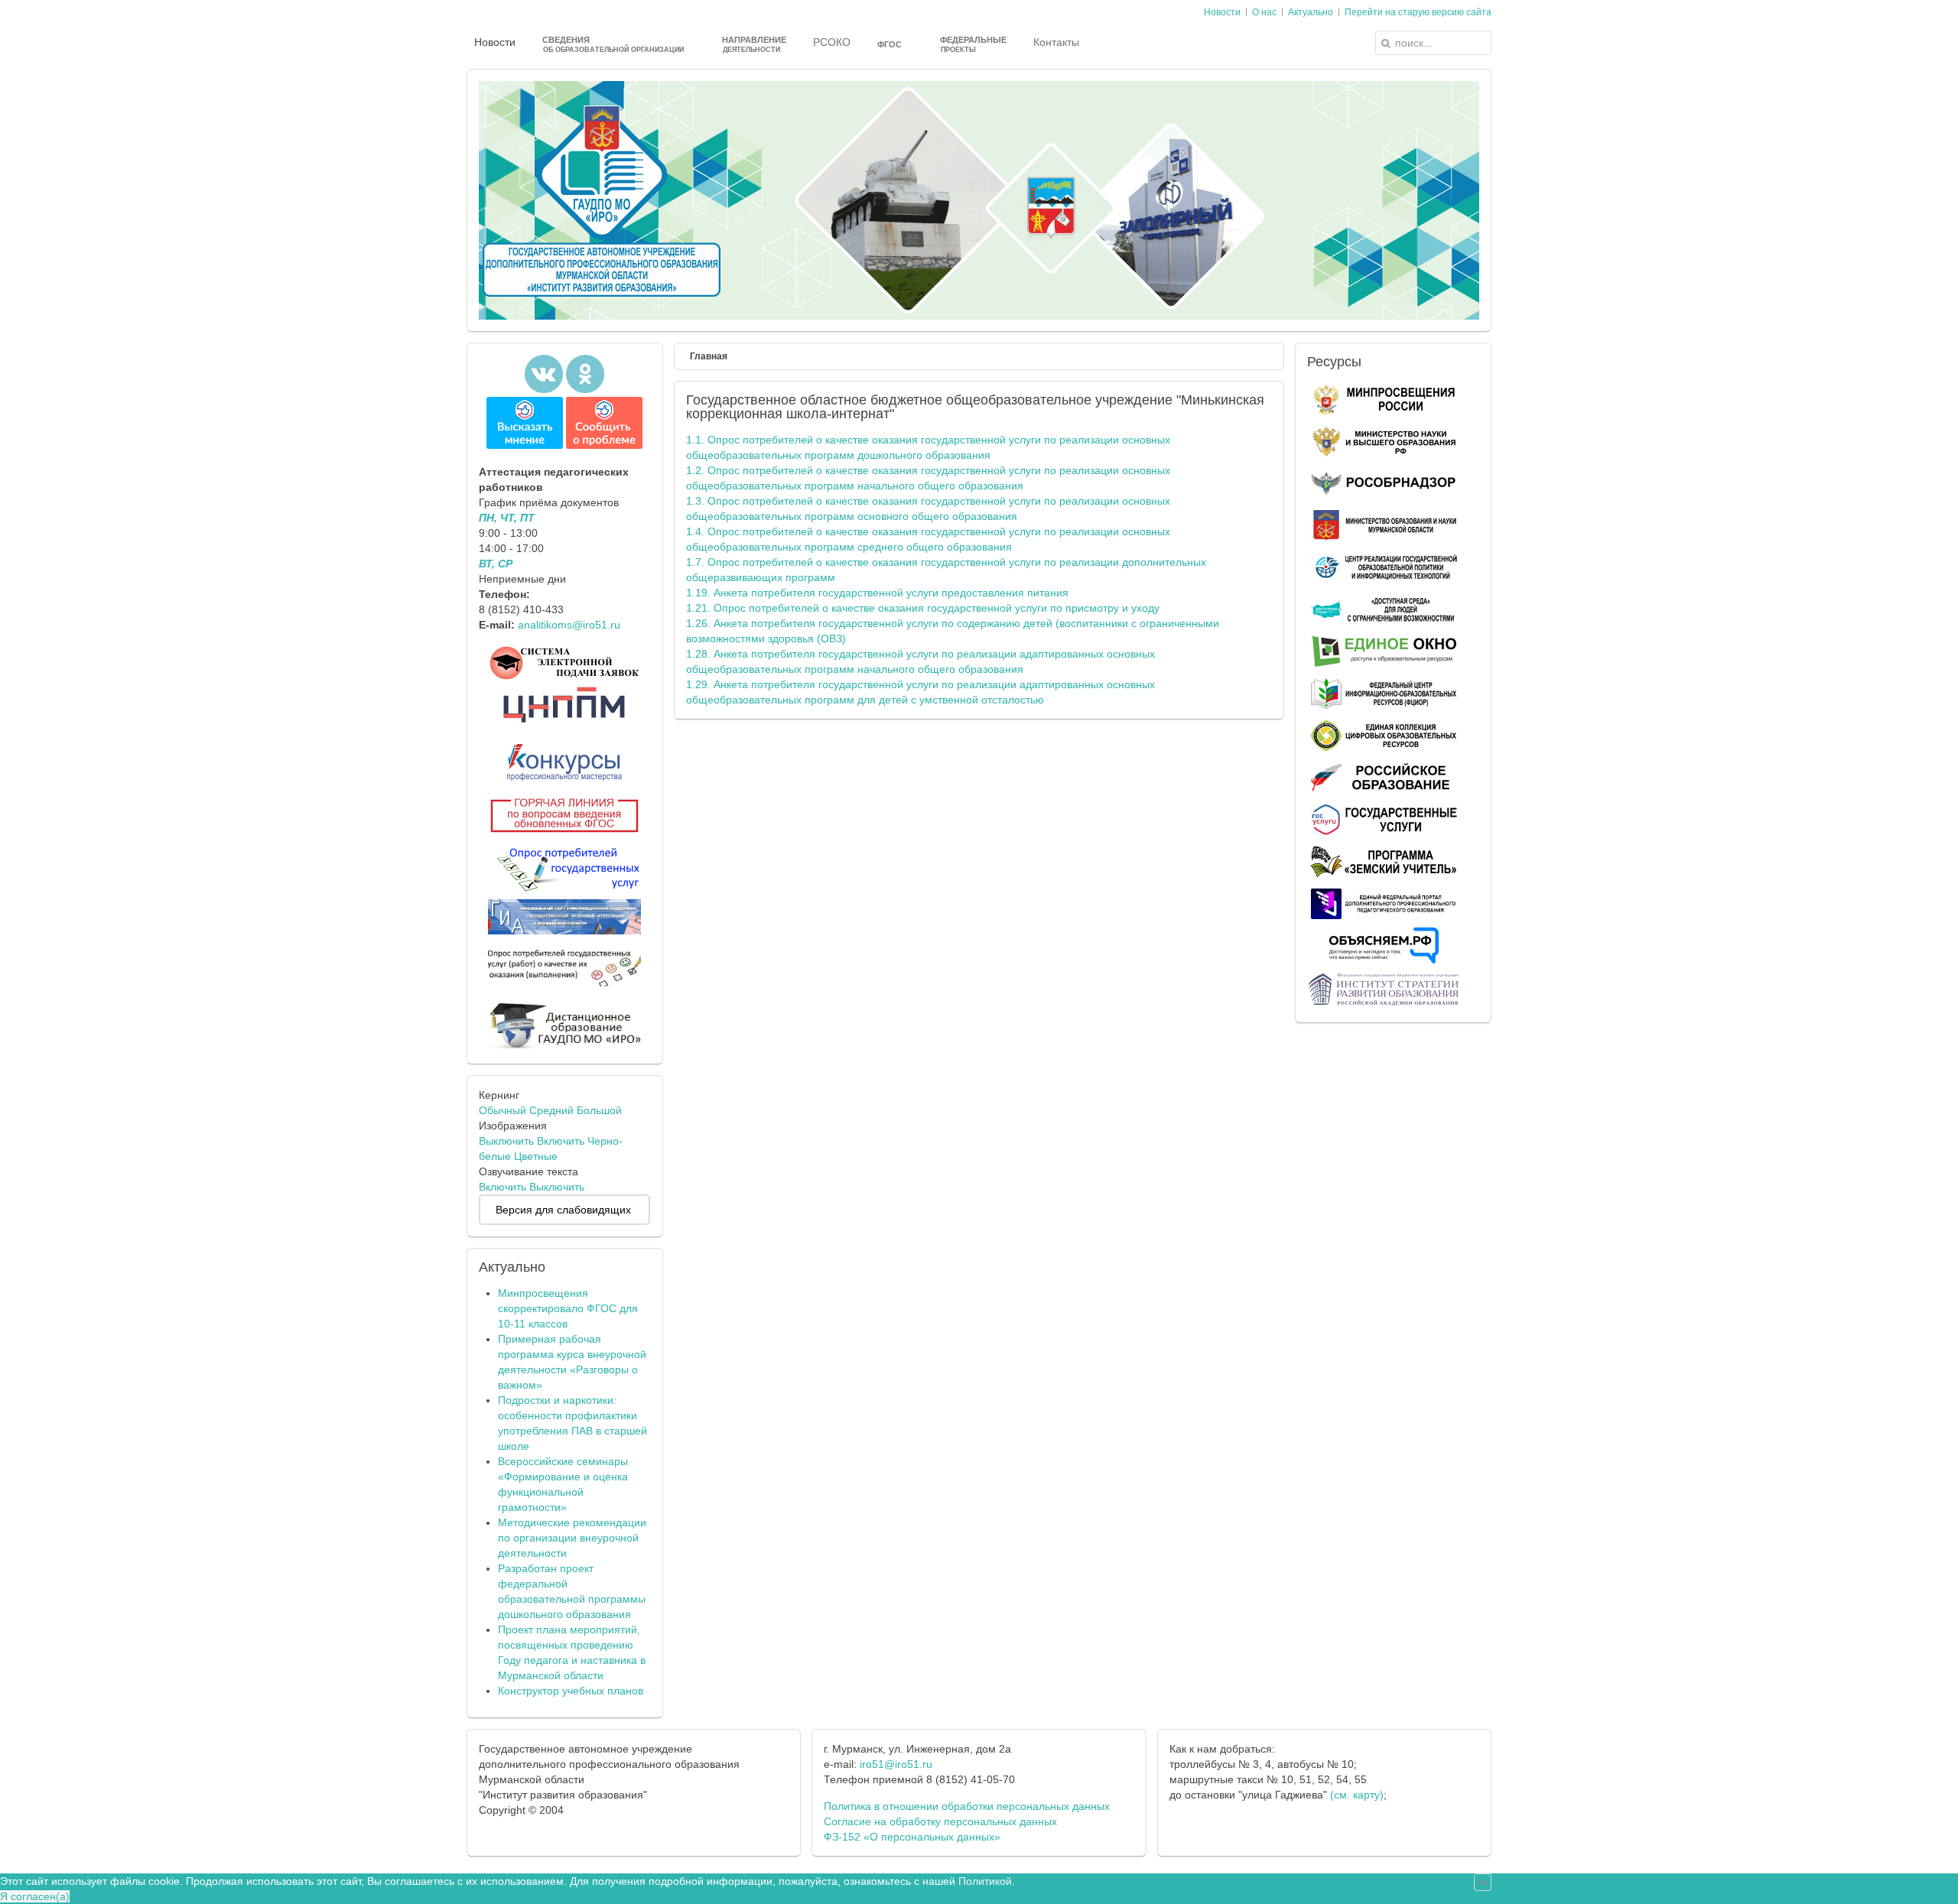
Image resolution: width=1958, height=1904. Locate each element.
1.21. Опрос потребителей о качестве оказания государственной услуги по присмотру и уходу (923, 608)
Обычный (503, 1110)
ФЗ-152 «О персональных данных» (912, 1837)
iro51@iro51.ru (896, 1764)
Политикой (985, 1881)
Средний (551, 1110)
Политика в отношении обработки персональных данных (967, 1806)
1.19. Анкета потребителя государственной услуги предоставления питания (877, 593)
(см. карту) (1357, 1795)
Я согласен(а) (35, 1896)
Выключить (506, 1141)
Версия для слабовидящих (563, 1210)
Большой (599, 1110)
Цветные (536, 1156)
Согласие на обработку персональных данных (940, 1821)
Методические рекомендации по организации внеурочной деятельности (572, 1538)
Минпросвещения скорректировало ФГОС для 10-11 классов (568, 1308)
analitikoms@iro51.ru (569, 625)
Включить (561, 1141)
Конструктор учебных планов (571, 1691)
